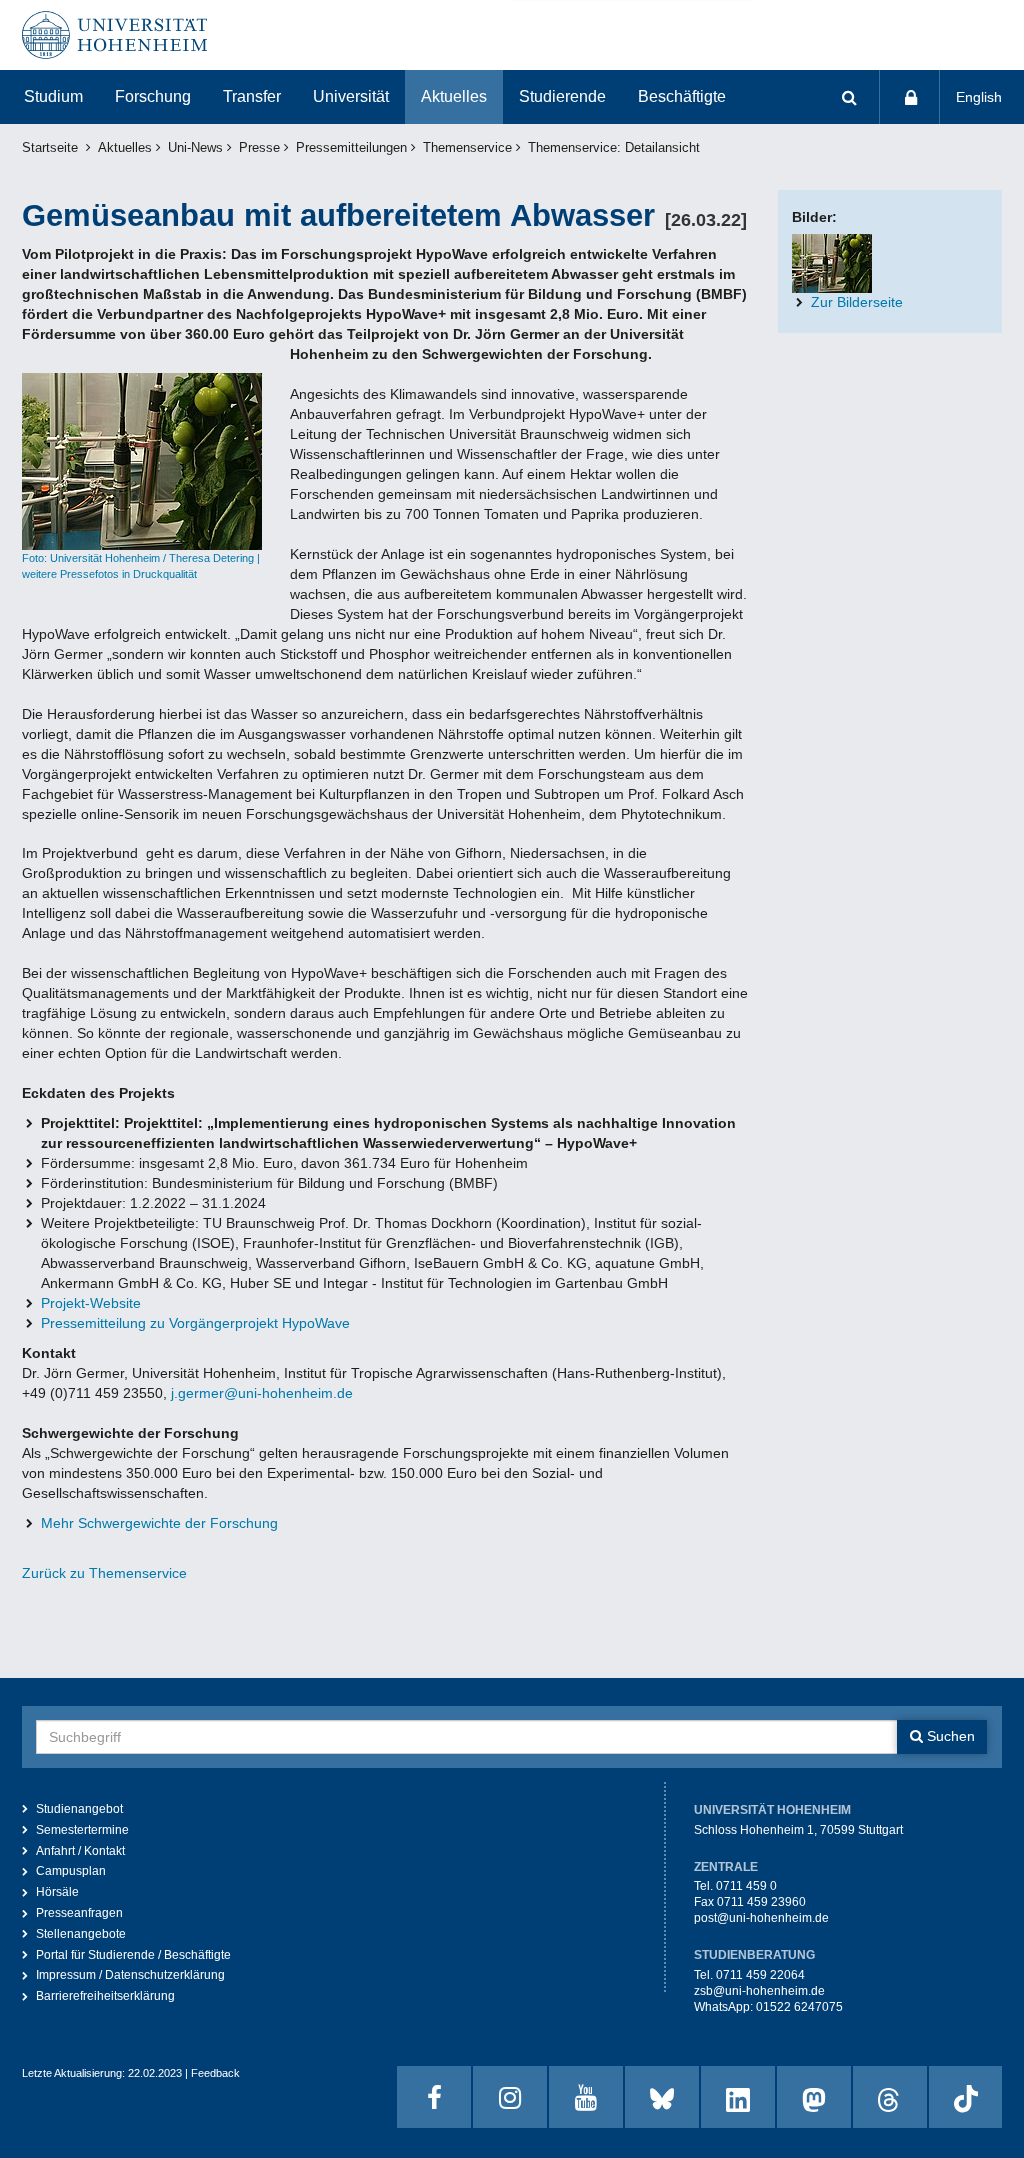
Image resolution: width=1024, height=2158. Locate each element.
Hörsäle (57, 1892)
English (979, 97)
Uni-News (195, 148)
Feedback (215, 2073)
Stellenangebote (81, 1934)
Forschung (153, 96)
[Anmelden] (910, 97)
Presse (259, 148)
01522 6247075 (799, 2007)
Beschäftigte (682, 96)
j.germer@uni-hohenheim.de (262, 1393)
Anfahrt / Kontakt (80, 1851)
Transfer (252, 96)
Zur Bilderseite (857, 302)
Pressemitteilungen (351, 148)
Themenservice (467, 148)
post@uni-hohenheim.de (761, 1918)
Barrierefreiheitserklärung (105, 1996)
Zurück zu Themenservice (104, 1573)
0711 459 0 (746, 1886)
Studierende (562, 96)
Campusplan (71, 1871)
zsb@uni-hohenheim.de (759, 1991)
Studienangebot (79, 1809)
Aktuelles (454, 96)
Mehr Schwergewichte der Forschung (159, 1523)
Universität (351, 96)
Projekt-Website (91, 1303)
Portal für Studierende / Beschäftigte (133, 1955)
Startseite (50, 148)
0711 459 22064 (760, 1975)
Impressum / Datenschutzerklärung (130, 1975)
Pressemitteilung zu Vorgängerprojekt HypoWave (195, 1323)
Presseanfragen (79, 1913)
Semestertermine (82, 1830)
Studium (53, 96)
